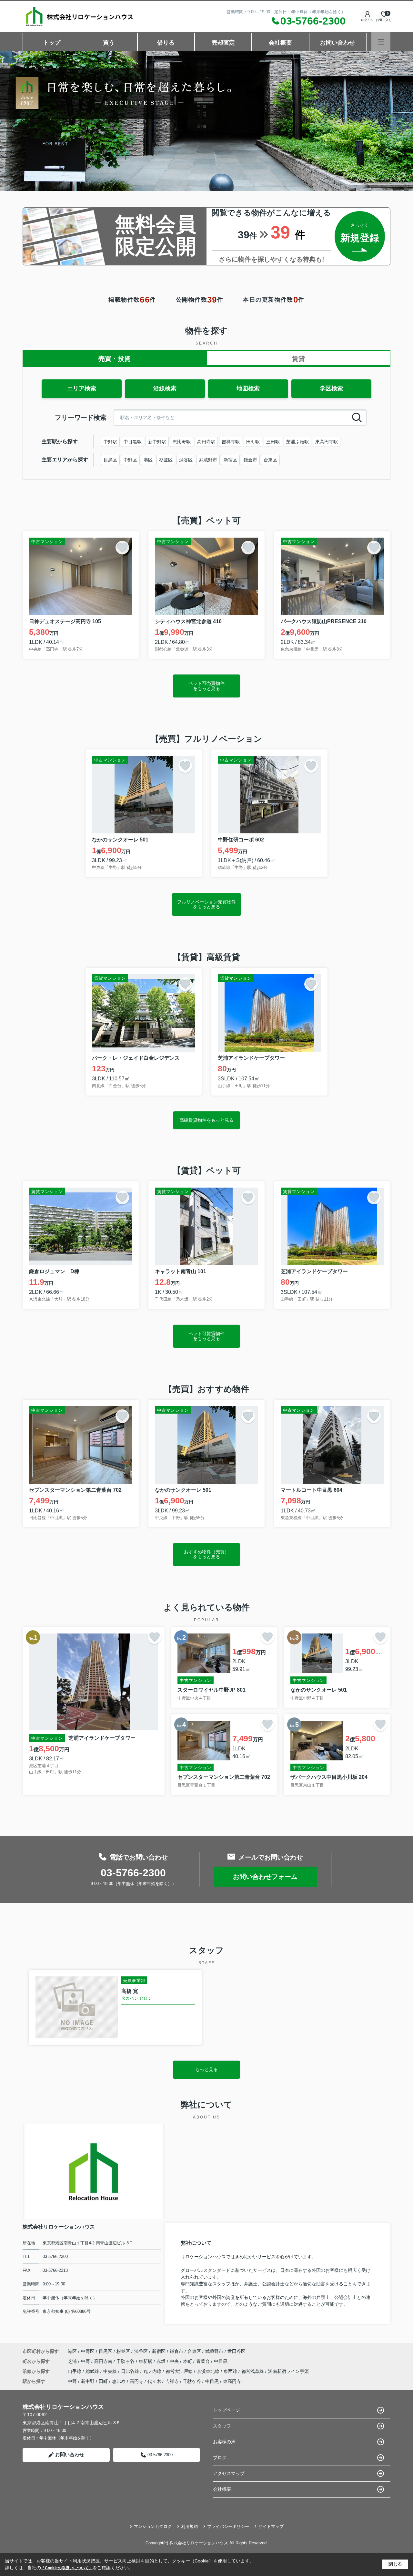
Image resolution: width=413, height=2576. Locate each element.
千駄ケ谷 (192, 2381)
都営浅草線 (253, 2371)
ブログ (220, 2458)
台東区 (270, 460)
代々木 (154, 2381)
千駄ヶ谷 (126, 2361)
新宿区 (230, 460)
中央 (175, 2361)
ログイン (367, 20)
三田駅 (273, 442)
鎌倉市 (250, 460)
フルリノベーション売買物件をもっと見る (206, 904)
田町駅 (253, 442)
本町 (188, 2361)
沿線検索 (165, 388)
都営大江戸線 (180, 2371)
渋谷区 (186, 460)
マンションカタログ (153, 2526)
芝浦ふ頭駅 (297, 442)
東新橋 (146, 2361)
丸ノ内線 (153, 2371)
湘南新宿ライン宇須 (288, 2371)
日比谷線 (131, 2371)
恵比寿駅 (182, 442)
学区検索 (331, 388)
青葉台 (204, 2361)
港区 (148, 460)
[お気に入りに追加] (122, 548)
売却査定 (223, 43)
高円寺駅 (206, 442)
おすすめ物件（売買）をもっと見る (206, 1554)
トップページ (227, 2410)
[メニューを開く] (381, 42)
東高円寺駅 (327, 442)
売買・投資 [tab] (115, 359)
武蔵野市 (208, 460)
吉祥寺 (172, 2381)
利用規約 (189, 2526)
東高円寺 (232, 2381)
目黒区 (110, 460)
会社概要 (280, 43)
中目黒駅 (133, 442)
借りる (166, 43)
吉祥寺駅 (231, 442)
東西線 (231, 2371)
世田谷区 (237, 2351)
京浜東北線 (209, 2371)
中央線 (111, 2371)
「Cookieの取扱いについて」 (67, 2568)
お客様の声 (224, 2442)
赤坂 (162, 2361)
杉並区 (166, 460)
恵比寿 (119, 2381)
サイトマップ (271, 2526)
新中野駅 (157, 442)
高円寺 (136, 2381)
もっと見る (206, 2069)
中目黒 (221, 2361)
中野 (86, 2361)
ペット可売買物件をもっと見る (206, 686)
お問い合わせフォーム (265, 1877)
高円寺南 (104, 2361)
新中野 (88, 2381)
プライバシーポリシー (228, 2526)
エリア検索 (82, 388)
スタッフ (222, 2426)
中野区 (130, 460)
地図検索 (248, 388)
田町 (103, 2381)
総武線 (93, 2371)
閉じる (395, 2564)
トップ (52, 43)
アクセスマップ (229, 2473)
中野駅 (110, 442)
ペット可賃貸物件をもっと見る (206, 1336)
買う (109, 43)
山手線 (75, 2371)
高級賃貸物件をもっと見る (206, 1120)
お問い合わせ (337, 43)
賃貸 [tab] (298, 359)
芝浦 (73, 2361)
